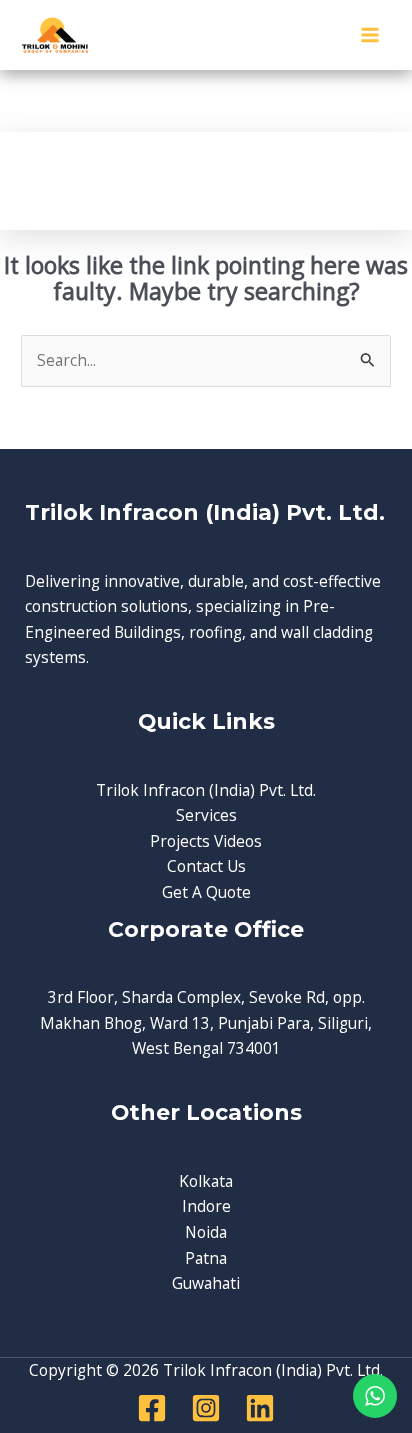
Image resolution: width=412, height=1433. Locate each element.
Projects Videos (206, 841)
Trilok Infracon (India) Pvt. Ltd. (206, 790)
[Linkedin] (260, 1408)
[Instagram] (206, 1408)
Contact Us (206, 866)
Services (206, 815)
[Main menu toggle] (370, 34)
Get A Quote (206, 892)
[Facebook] (152, 1408)
